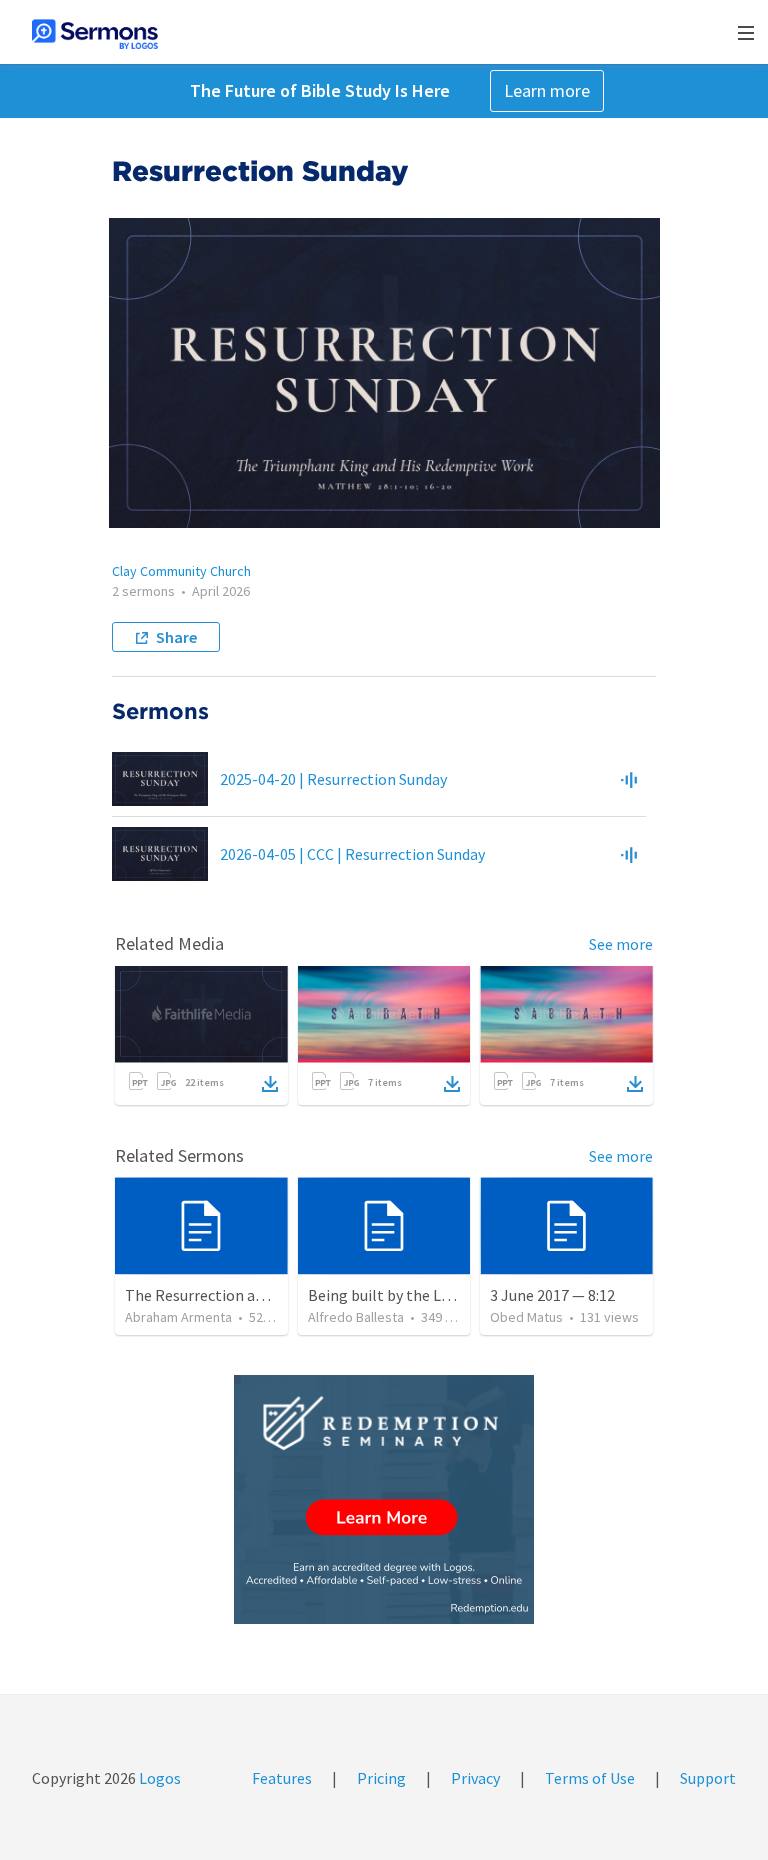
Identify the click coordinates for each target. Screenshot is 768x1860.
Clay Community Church (181, 571)
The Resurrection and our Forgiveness (254, 1295)
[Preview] (629, 779)
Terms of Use (590, 1778)
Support (708, 1778)
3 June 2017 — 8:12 (552, 1295)
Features (282, 1778)
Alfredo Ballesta (356, 1317)
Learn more (547, 90)
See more (621, 944)
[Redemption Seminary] (384, 1499)
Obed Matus (526, 1317)
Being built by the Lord (386, 1295)
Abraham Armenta (178, 1317)
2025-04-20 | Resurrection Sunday (333, 779)
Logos (158, 1778)
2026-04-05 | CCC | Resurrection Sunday (352, 854)
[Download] (270, 1084)
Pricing (381, 1778)
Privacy (475, 1778)
